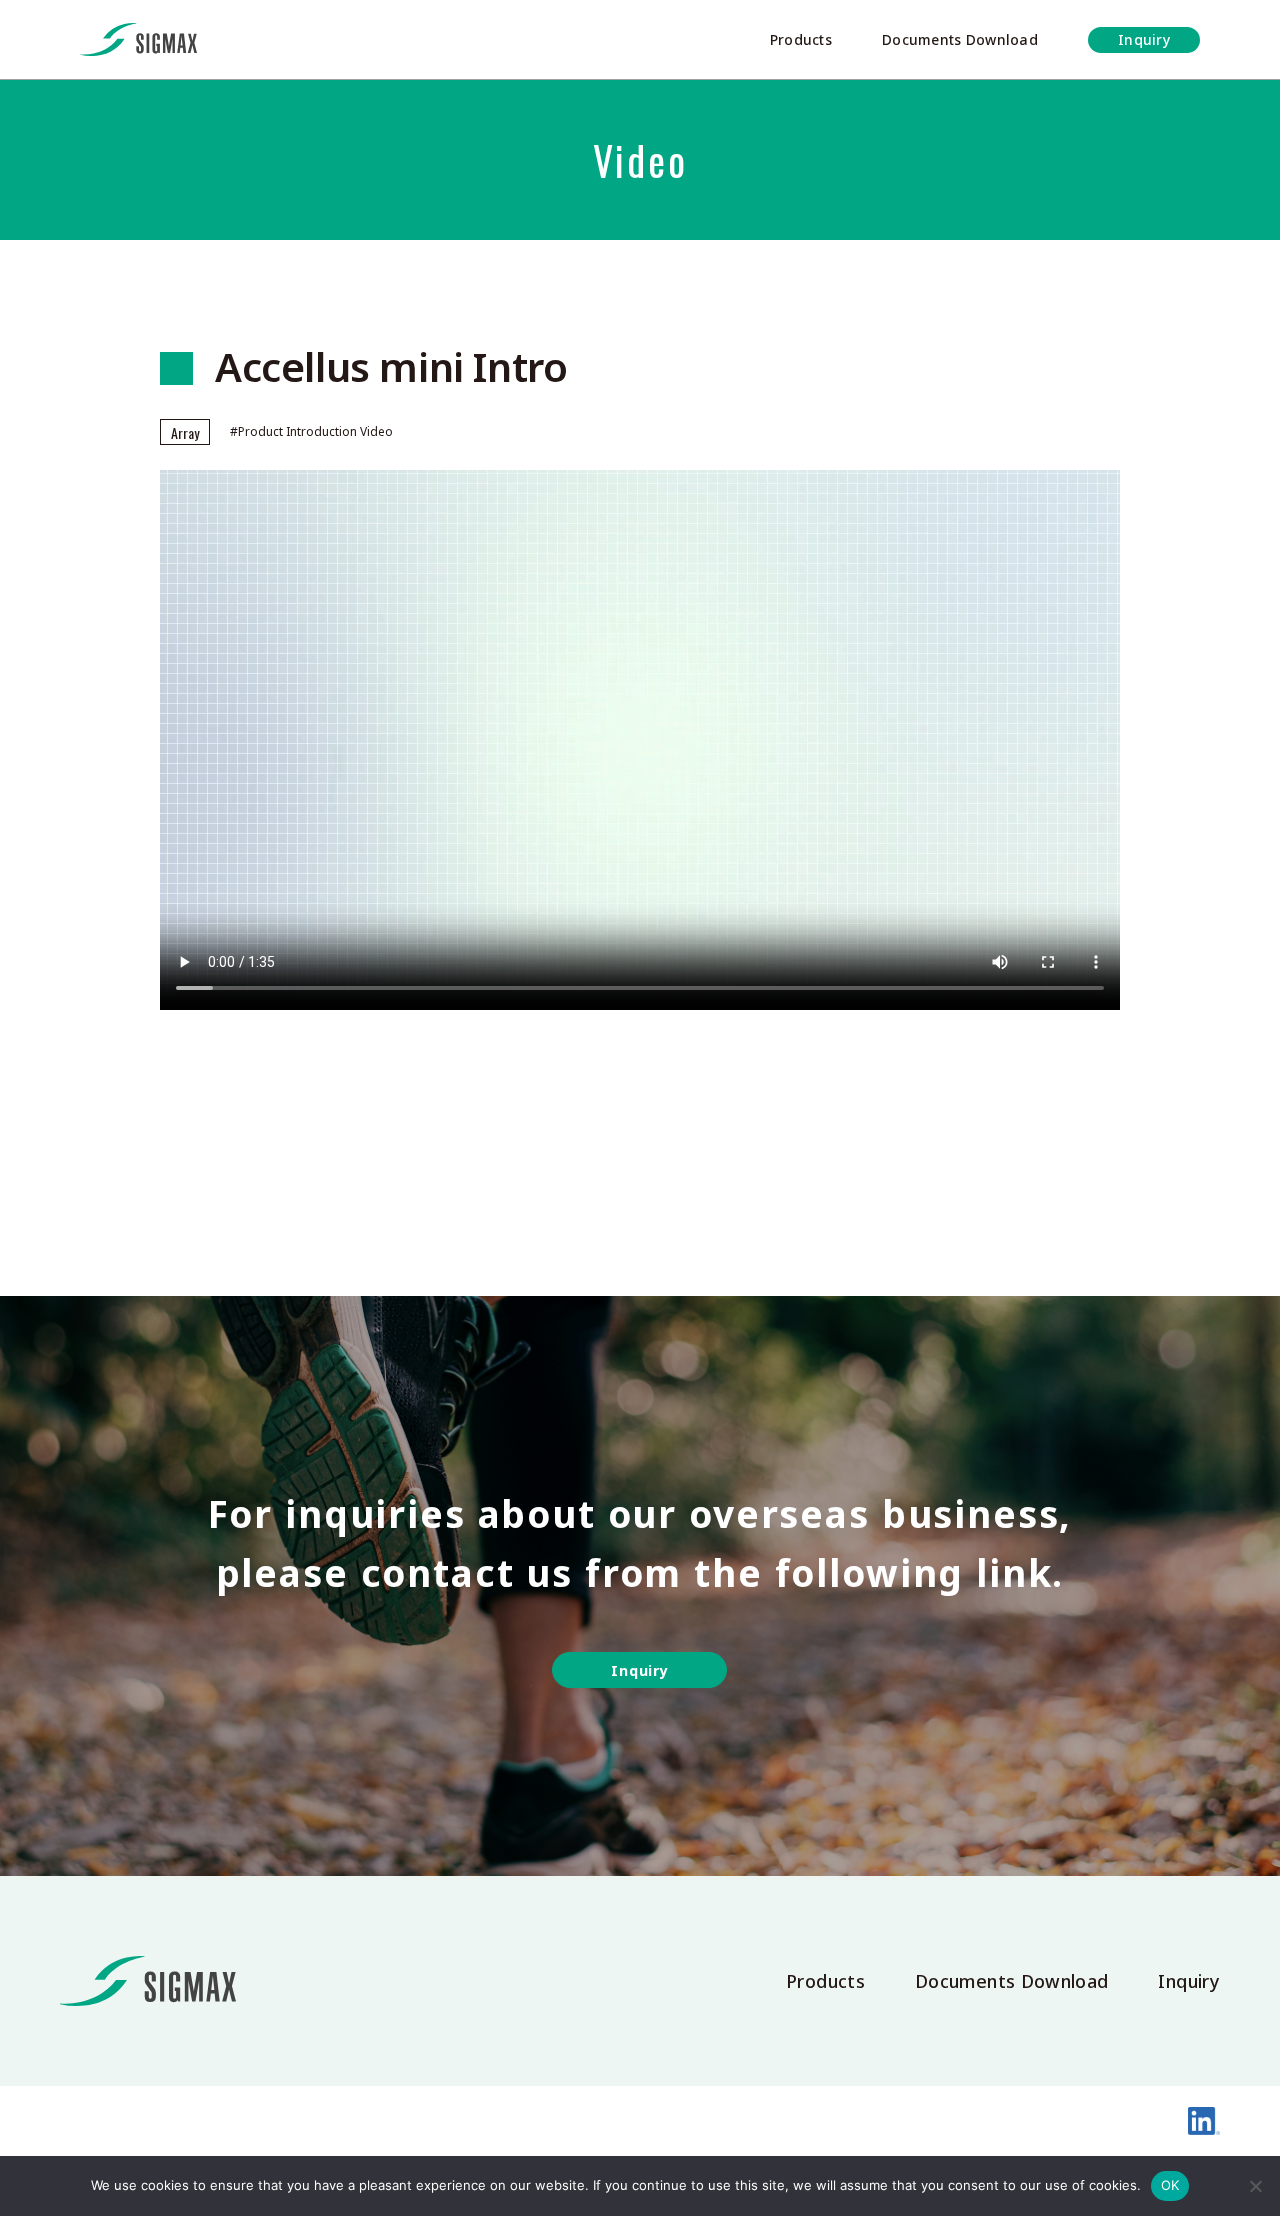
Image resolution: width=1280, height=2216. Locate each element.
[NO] (1255, 2186)
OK (1170, 2185)
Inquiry (1144, 39)
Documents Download (960, 39)
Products (801, 39)
